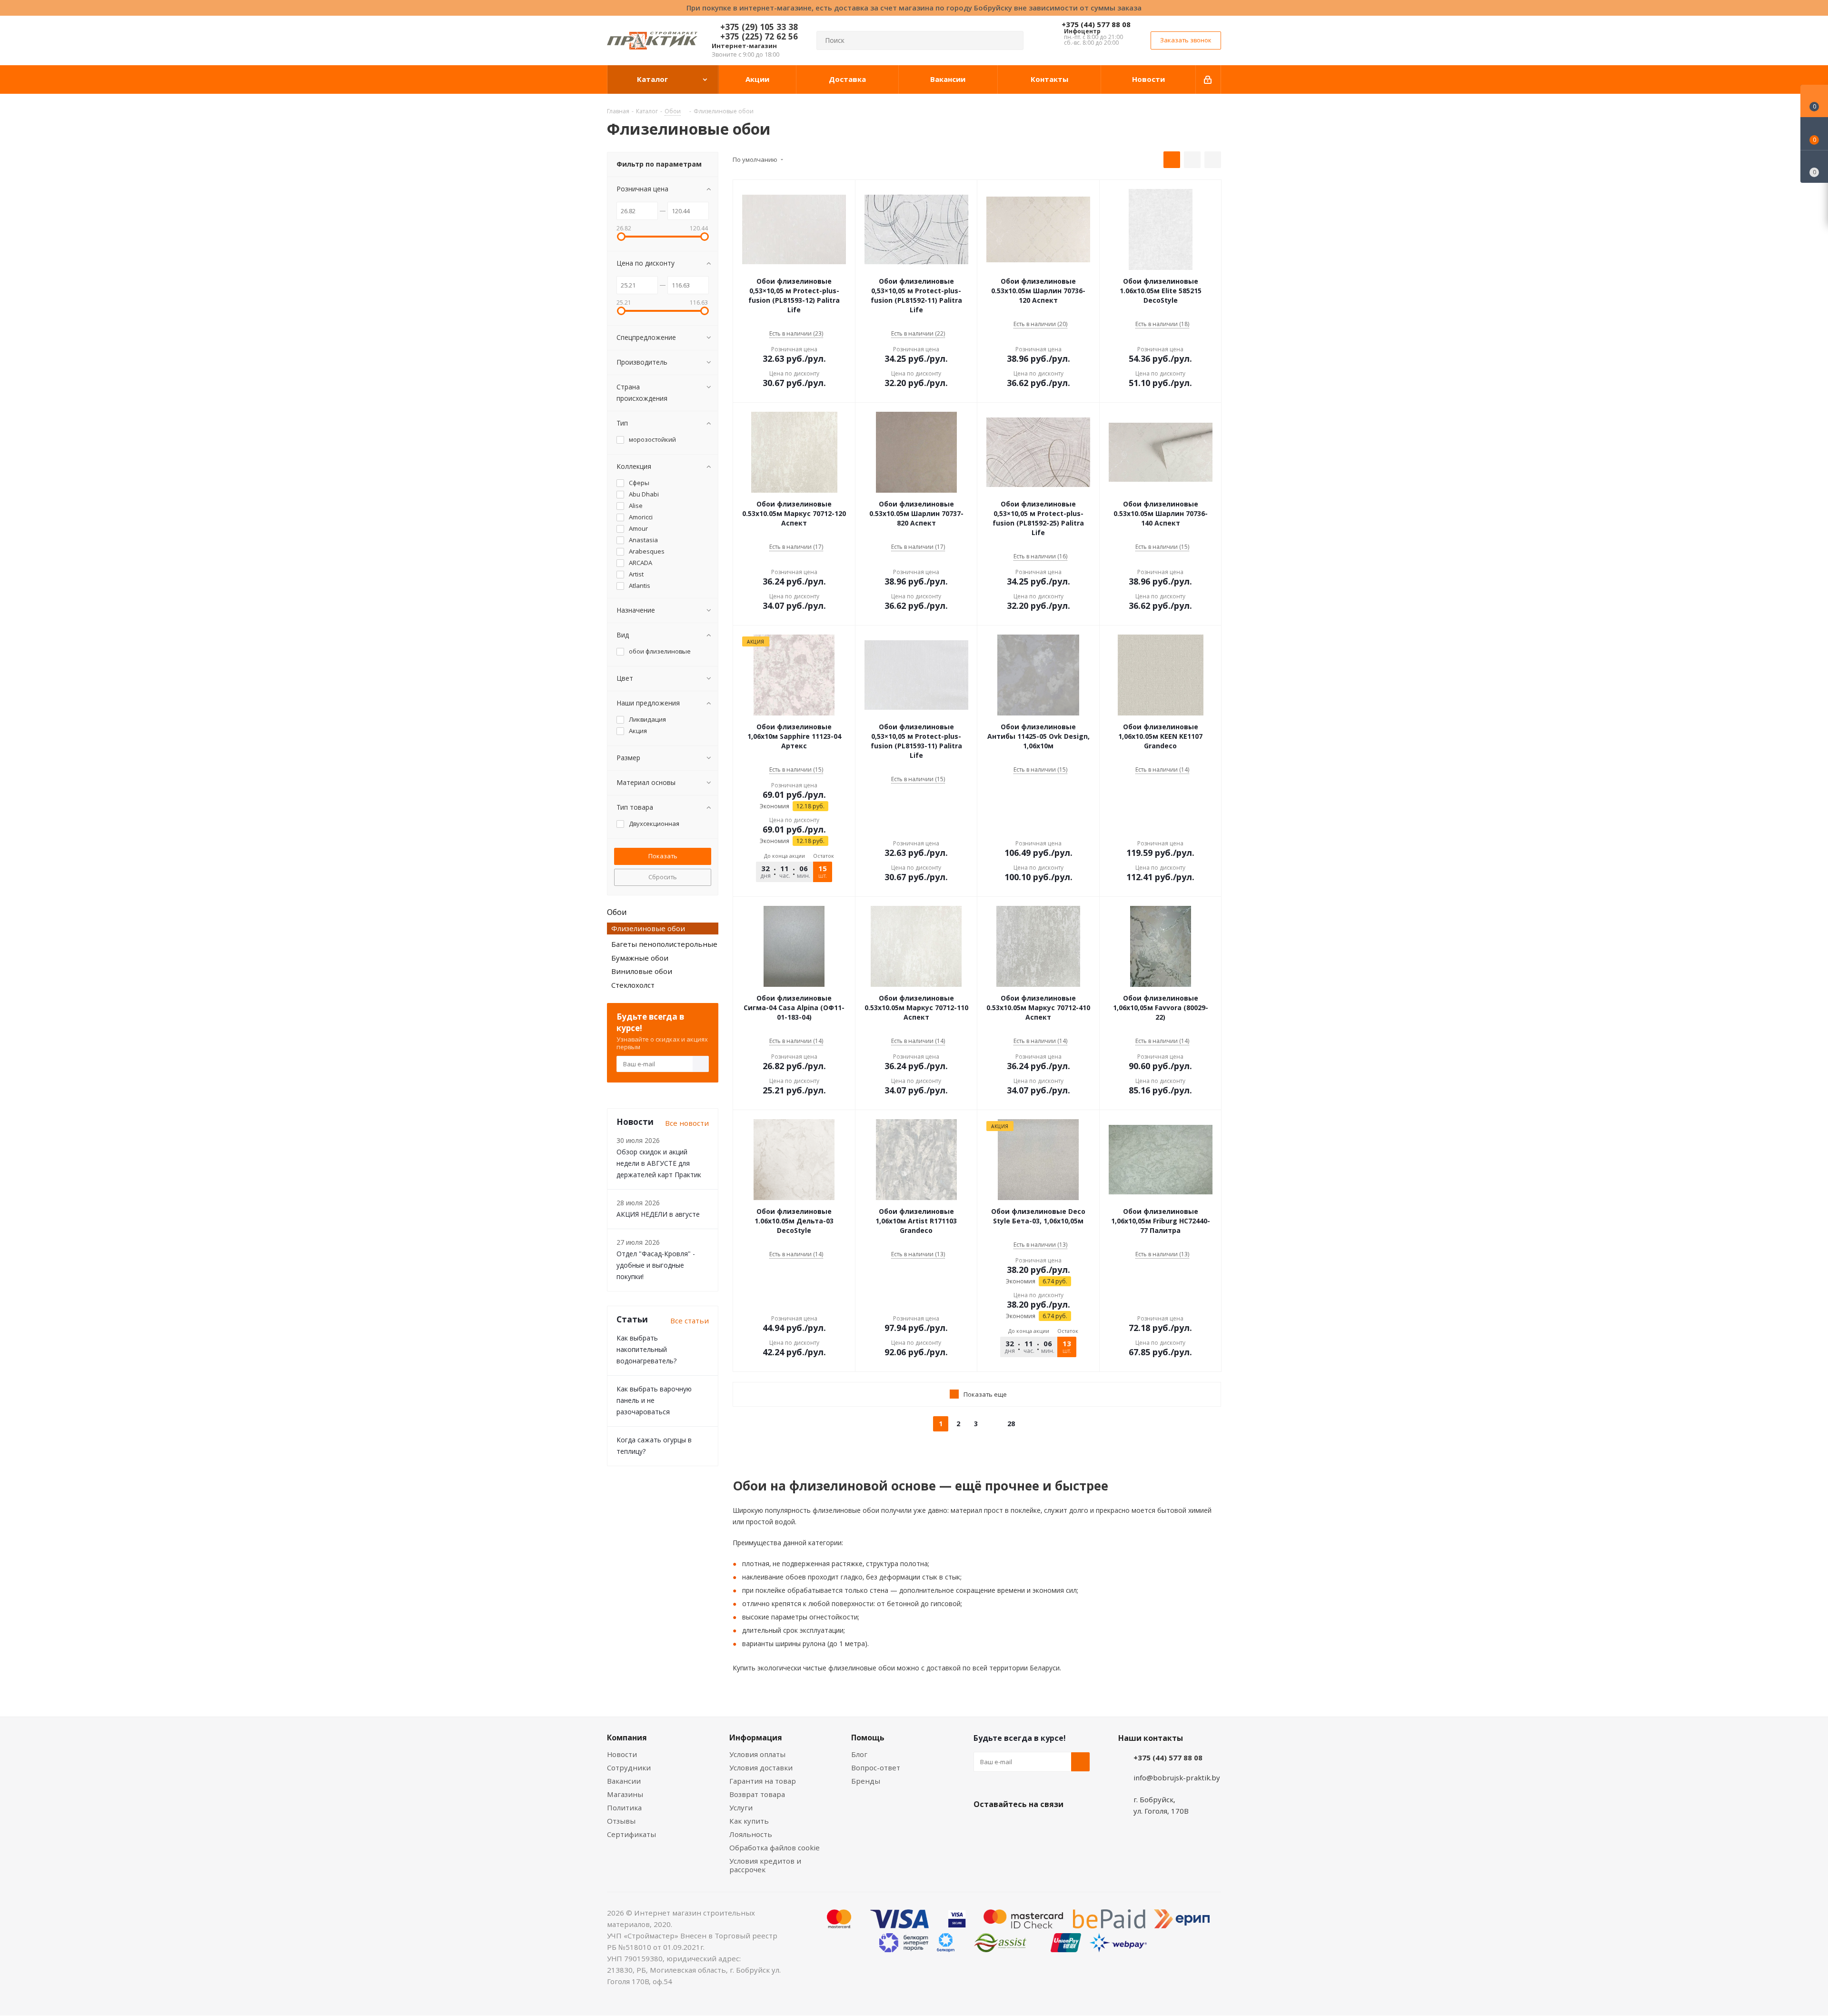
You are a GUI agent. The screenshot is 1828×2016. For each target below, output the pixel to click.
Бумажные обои (640, 958)
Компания (627, 1738)
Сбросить (663, 877)
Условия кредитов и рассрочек (765, 1865)
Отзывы (621, 1821)
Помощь (868, 1738)
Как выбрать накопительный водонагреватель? (646, 1349)
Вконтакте (983, 1827)
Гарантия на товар (763, 1781)
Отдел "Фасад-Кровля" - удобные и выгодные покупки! (656, 1265)
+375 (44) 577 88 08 (1096, 24)
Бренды (866, 1781)
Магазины (625, 1794)
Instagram (1031, 1827)
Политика (624, 1807)
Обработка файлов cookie (775, 1847)
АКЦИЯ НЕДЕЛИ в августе (658, 1214)
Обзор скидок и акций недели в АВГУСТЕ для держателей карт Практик (659, 1163)
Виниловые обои (642, 971)
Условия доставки (761, 1768)
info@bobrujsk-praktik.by (1177, 1778)
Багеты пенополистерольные (664, 944)
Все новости (687, 1123)
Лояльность (751, 1834)
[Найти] (1012, 40)
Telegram (1054, 1827)
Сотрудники (629, 1768)
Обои (617, 912)
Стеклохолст (633, 985)
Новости (622, 1754)
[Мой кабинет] (1208, 79)
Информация (756, 1738)
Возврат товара (757, 1794)
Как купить (749, 1821)
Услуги (741, 1807)
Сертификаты (631, 1834)
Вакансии (624, 1781)
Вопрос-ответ (876, 1768)
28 (1011, 1424)
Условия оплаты (757, 1754)
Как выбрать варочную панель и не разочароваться (654, 1400)
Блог (859, 1754)
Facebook (1007, 1827)
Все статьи (690, 1321)
